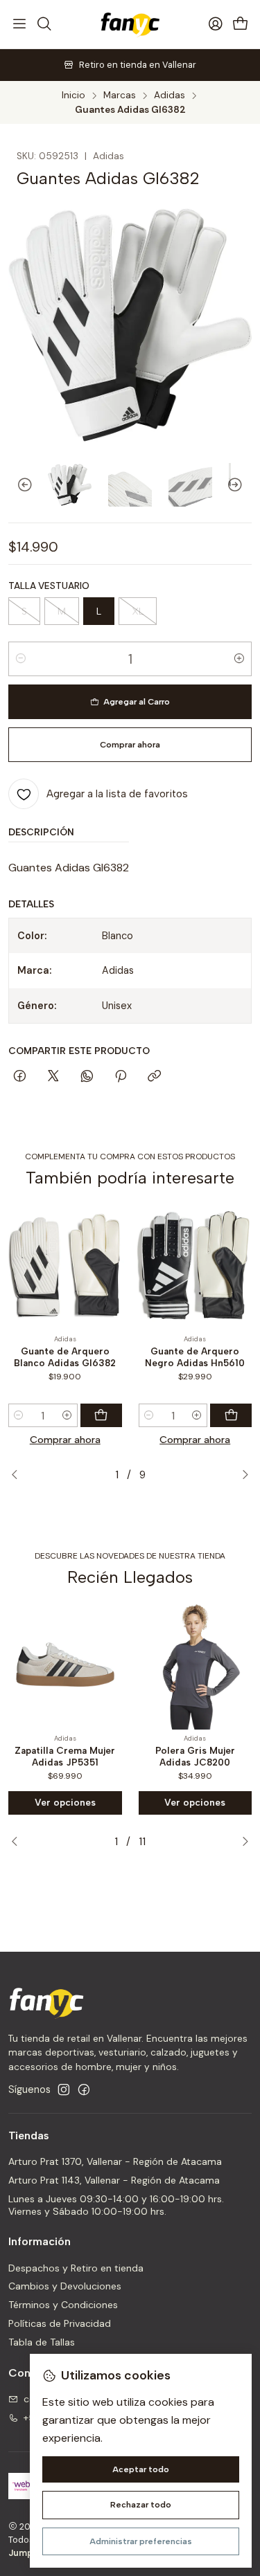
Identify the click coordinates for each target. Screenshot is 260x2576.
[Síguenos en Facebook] (84, 2089)
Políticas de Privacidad (60, 2323)
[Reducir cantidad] (21, 659)
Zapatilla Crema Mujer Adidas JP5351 (65, 1756)
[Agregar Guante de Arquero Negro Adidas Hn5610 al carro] (231, 1415)
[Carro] (241, 25)
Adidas (170, 96)
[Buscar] (44, 24)
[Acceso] (216, 24)
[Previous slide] (19, 485)
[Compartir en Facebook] (20, 1077)
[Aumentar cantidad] (239, 659)
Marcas (120, 96)
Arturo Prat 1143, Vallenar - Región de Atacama (114, 2180)
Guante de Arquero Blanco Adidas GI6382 (65, 1357)
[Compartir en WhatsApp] (87, 1077)
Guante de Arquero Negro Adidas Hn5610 (195, 1357)
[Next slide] (241, 485)
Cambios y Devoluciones (65, 2286)
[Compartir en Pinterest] (121, 1077)
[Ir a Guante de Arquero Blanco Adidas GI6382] (65, 1265)
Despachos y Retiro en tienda (76, 2268)
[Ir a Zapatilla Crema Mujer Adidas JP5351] (65, 1665)
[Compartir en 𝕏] (53, 1077)
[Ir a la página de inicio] (130, 24)
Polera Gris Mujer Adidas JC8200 (195, 1756)
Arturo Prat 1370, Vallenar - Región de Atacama (115, 2161)
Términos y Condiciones (63, 2305)
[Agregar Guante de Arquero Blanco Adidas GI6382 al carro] (101, 1415)
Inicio (73, 96)
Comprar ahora (65, 1440)
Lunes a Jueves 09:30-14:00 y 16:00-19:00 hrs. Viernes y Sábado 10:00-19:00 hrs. (116, 2205)
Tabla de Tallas (42, 2342)
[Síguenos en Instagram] (64, 2089)
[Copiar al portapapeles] (154, 1077)
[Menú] (19, 24)
